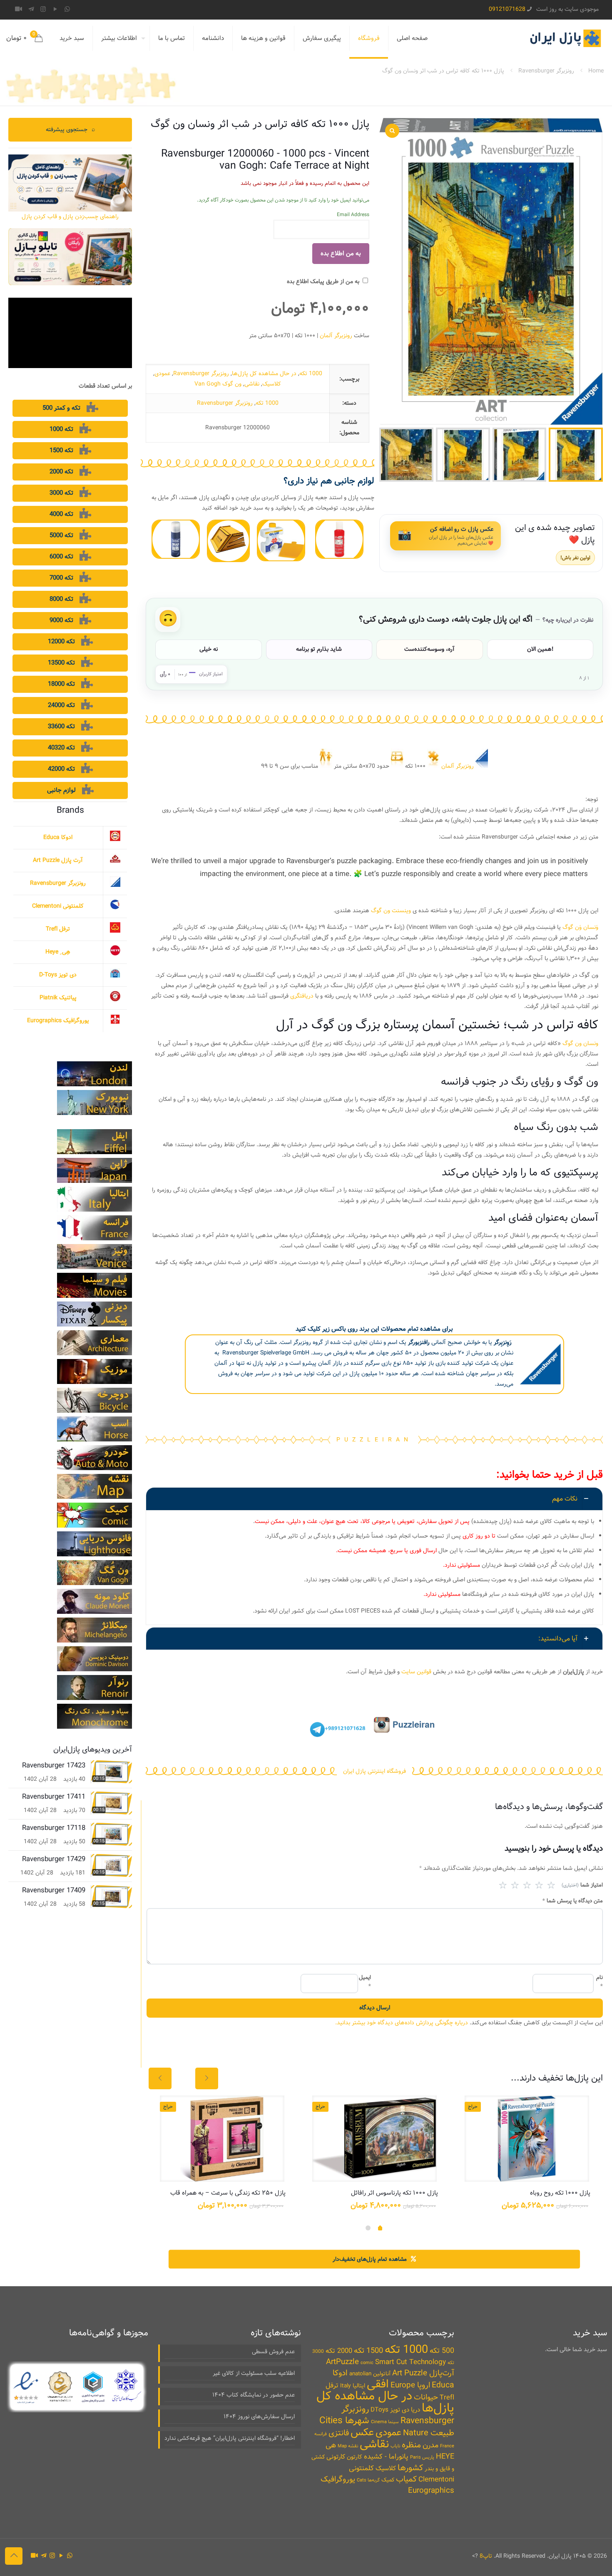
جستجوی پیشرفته (70, 129)
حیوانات (426, 2397)
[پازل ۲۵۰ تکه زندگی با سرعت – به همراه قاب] (222, 2139)
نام (600, 1982)
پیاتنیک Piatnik (58, 998)
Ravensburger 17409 (54, 1890)
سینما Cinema (385, 2422)
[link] (339, 539)
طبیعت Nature (429, 2433)
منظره (411, 2445)
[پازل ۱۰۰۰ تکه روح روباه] (527, 2139)
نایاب (395, 2446)
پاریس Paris (422, 2458)
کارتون (355, 2457)
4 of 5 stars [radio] (539, 1885)
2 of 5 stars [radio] (515, 1885)
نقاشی (252, 384)
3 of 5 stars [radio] (527, 1885)
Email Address (353, 215)
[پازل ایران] (565, 38)
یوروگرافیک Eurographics (58, 1020)
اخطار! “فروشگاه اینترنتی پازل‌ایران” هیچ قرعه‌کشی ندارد (230, 2438)
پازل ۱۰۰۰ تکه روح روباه (560, 2193)
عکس (362, 2433)
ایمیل (365, 1982)
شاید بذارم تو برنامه (319, 649)
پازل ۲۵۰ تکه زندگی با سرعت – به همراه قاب (228, 2193)
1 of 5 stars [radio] (503, 1885)
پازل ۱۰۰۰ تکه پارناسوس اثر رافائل (394, 2193)
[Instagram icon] (43, 10)
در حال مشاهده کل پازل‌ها (264, 373)
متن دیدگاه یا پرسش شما (573, 1901)
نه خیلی (209, 649)
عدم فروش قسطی (273, 2352)
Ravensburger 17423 (54, 1766)
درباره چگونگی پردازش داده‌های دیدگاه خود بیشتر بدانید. (402, 2023)
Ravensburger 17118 (54, 1828)
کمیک (388, 2480)
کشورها (410, 2468)
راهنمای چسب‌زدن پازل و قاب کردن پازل (70, 217)
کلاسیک (272, 384)
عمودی (162, 373)
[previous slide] (160, 2078)
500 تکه (442, 2351)
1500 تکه (368, 2351)
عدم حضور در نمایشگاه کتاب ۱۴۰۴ (254, 2395)
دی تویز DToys (390, 2410)
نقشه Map (348, 2446)
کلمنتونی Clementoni (58, 906)
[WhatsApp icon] (67, 10)
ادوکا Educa (58, 837)
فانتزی (339, 2433)
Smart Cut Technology (410, 2362)
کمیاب (406, 2479)
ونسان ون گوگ (580, 1043)
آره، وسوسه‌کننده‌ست (429, 649)
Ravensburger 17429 (54, 1859)
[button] (374, 1556)
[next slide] (207, 2078)
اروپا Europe (410, 2385)
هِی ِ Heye (58, 952)
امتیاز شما (582, 1885)
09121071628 (507, 9)
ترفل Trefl (58, 929)
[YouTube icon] (55, 10)
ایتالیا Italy (353, 2386)
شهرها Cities (344, 2420)
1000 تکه (311, 373)
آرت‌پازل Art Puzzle (423, 2373)
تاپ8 (486, 2556)
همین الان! (540, 649)
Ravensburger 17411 (54, 1797)
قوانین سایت (416, 1672)
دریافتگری (302, 996)
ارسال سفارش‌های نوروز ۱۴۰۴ (259, 2417)
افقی (378, 2384)
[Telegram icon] (31, 10)
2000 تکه (339, 2351)
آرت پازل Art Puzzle (58, 860)
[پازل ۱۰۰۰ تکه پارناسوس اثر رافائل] (374, 2139)
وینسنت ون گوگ (391, 911)
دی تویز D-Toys (58, 975)
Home (596, 71)
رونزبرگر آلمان (336, 336)
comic (367, 2363)
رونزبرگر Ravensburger (546, 71)
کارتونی (336, 2457)
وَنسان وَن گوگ (580, 927)
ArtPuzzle (342, 2362)
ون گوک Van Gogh (218, 384)
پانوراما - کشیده (386, 2457)
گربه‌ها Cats (368, 2480)
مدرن (430, 2445)
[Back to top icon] (14, 2556)
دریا (415, 2410)
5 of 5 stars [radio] (551, 1885)
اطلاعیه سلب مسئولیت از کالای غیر (254, 2373)
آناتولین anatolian (370, 2374)
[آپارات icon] (19, 10)
